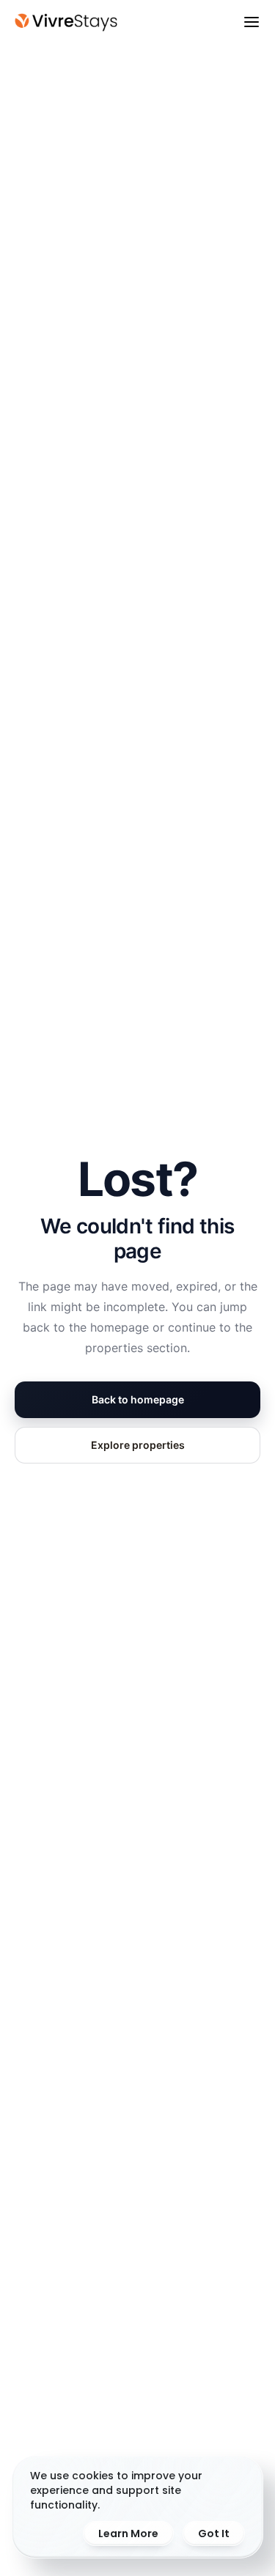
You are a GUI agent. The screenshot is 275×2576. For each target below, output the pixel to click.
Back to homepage (138, 1399)
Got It (214, 2533)
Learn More (128, 2533)
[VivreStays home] (66, 22)
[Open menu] (252, 22)
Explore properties (138, 1445)
